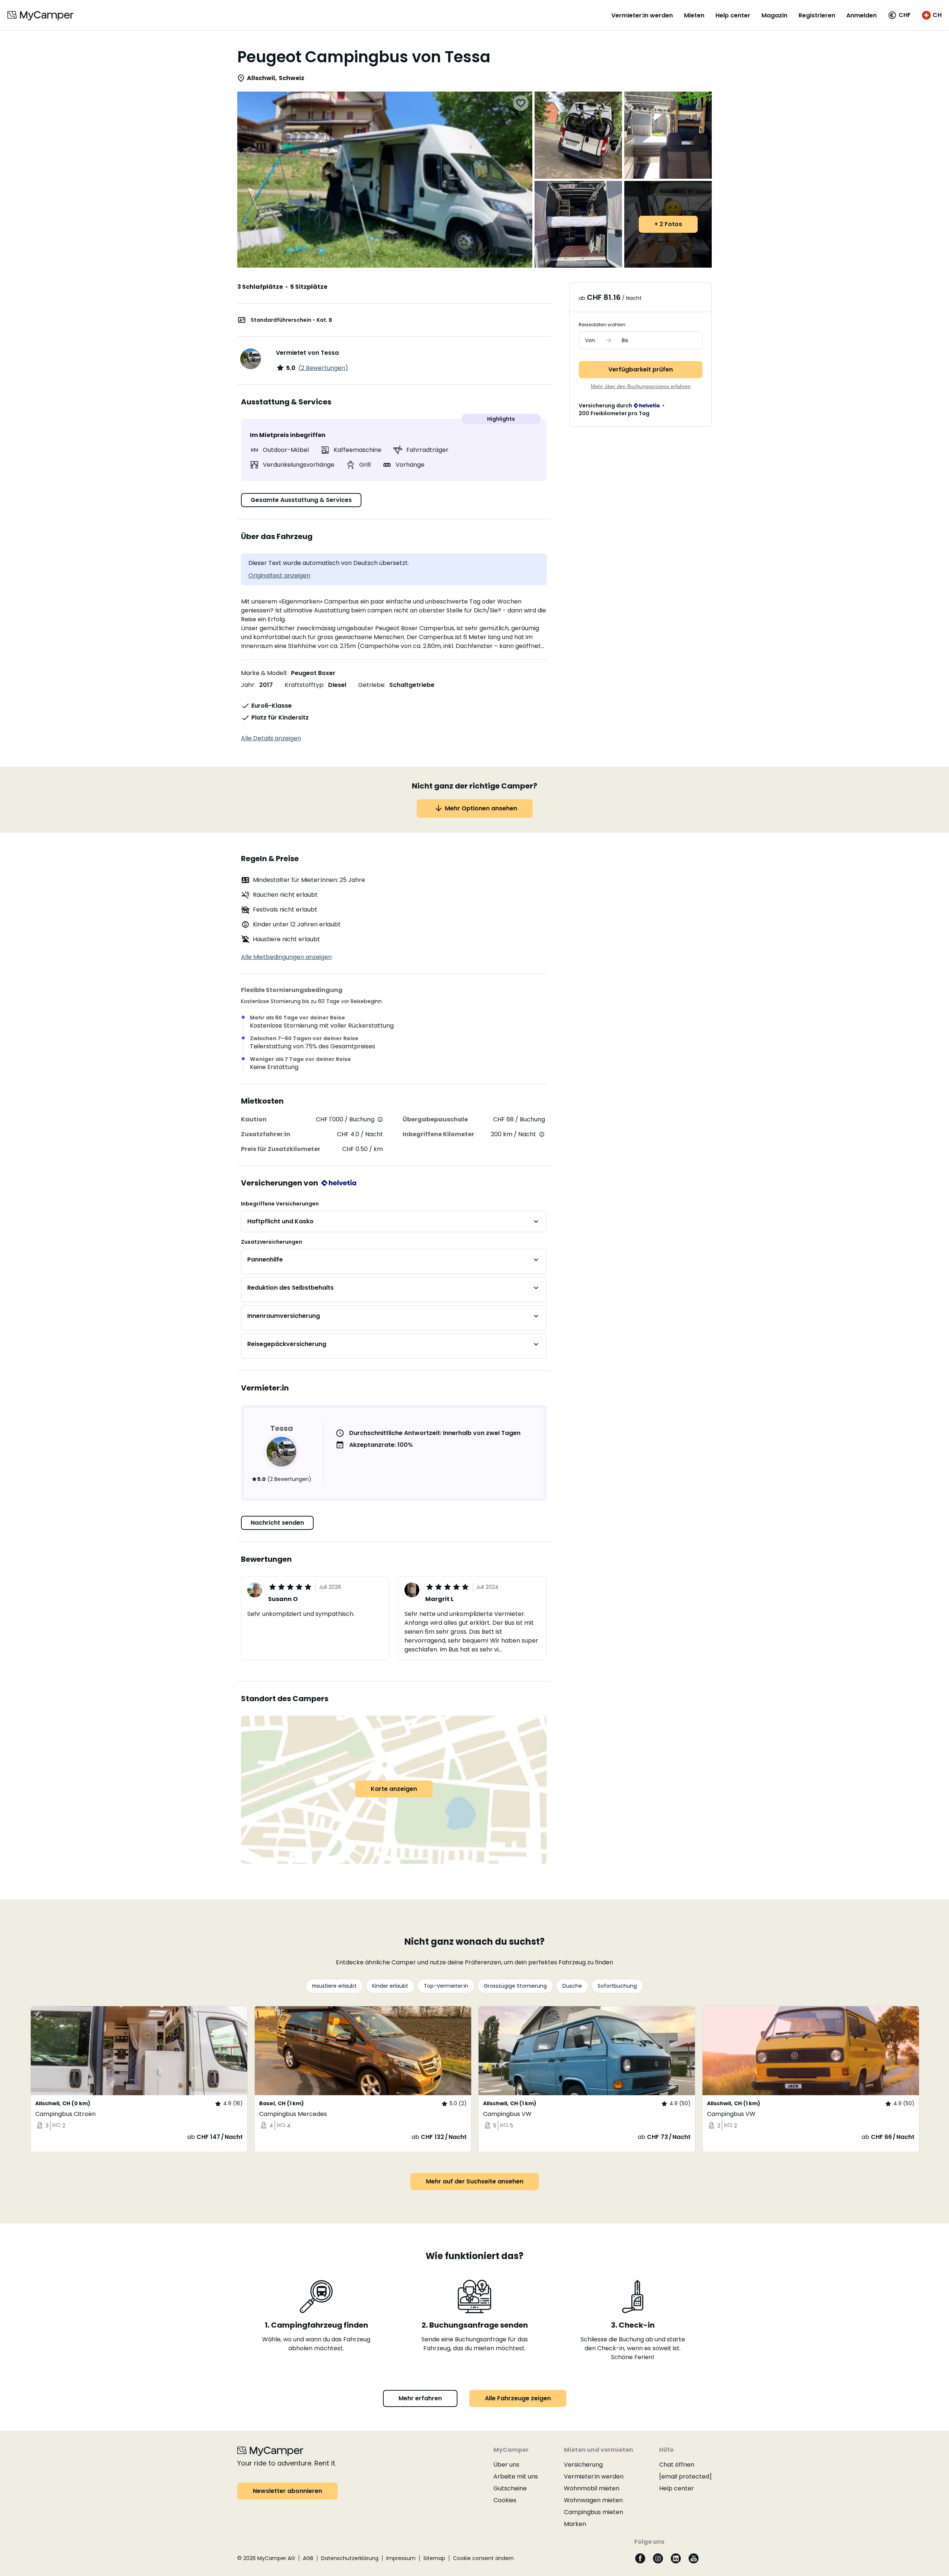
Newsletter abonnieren (287, 2491)
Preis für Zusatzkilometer (281, 1149)
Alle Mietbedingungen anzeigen (286, 957)
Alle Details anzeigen (271, 738)
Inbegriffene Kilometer (438, 1134)
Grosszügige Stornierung (515, 1986)
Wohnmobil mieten (592, 2488)
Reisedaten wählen (602, 325)
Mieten (694, 15)
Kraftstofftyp (304, 685)
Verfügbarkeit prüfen (641, 369)
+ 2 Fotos (668, 224)
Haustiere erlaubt (334, 1986)
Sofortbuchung (617, 1986)
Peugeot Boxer (313, 673)
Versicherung (583, 2465)
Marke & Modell (264, 673)
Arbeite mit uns (516, 2476)
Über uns (506, 2465)
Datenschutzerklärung (350, 2558)
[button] (899, 15)
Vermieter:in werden (642, 15)
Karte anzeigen (394, 1789)
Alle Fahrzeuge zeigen (518, 2398)
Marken (575, 2524)
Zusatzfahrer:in (266, 1134)
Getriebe (371, 685)
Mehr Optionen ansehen (481, 808)
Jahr (248, 685)
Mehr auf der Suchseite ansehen (475, 2181)
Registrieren (817, 15)
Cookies (505, 2500)
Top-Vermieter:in (446, 1986)
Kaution (254, 1119)
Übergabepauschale (435, 1119)
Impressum (401, 2558)
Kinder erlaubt (390, 1986)
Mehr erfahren (420, 2398)
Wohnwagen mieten (593, 2500)
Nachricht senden (277, 1523)
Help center (733, 15)
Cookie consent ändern (483, 2558)
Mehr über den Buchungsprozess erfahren (641, 386)
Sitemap (434, 2558)
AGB (308, 2558)
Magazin (774, 15)
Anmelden (862, 15)
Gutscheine (510, 2488)
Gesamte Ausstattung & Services (301, 500)
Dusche (572, 1986)
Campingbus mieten (593, 2512)
